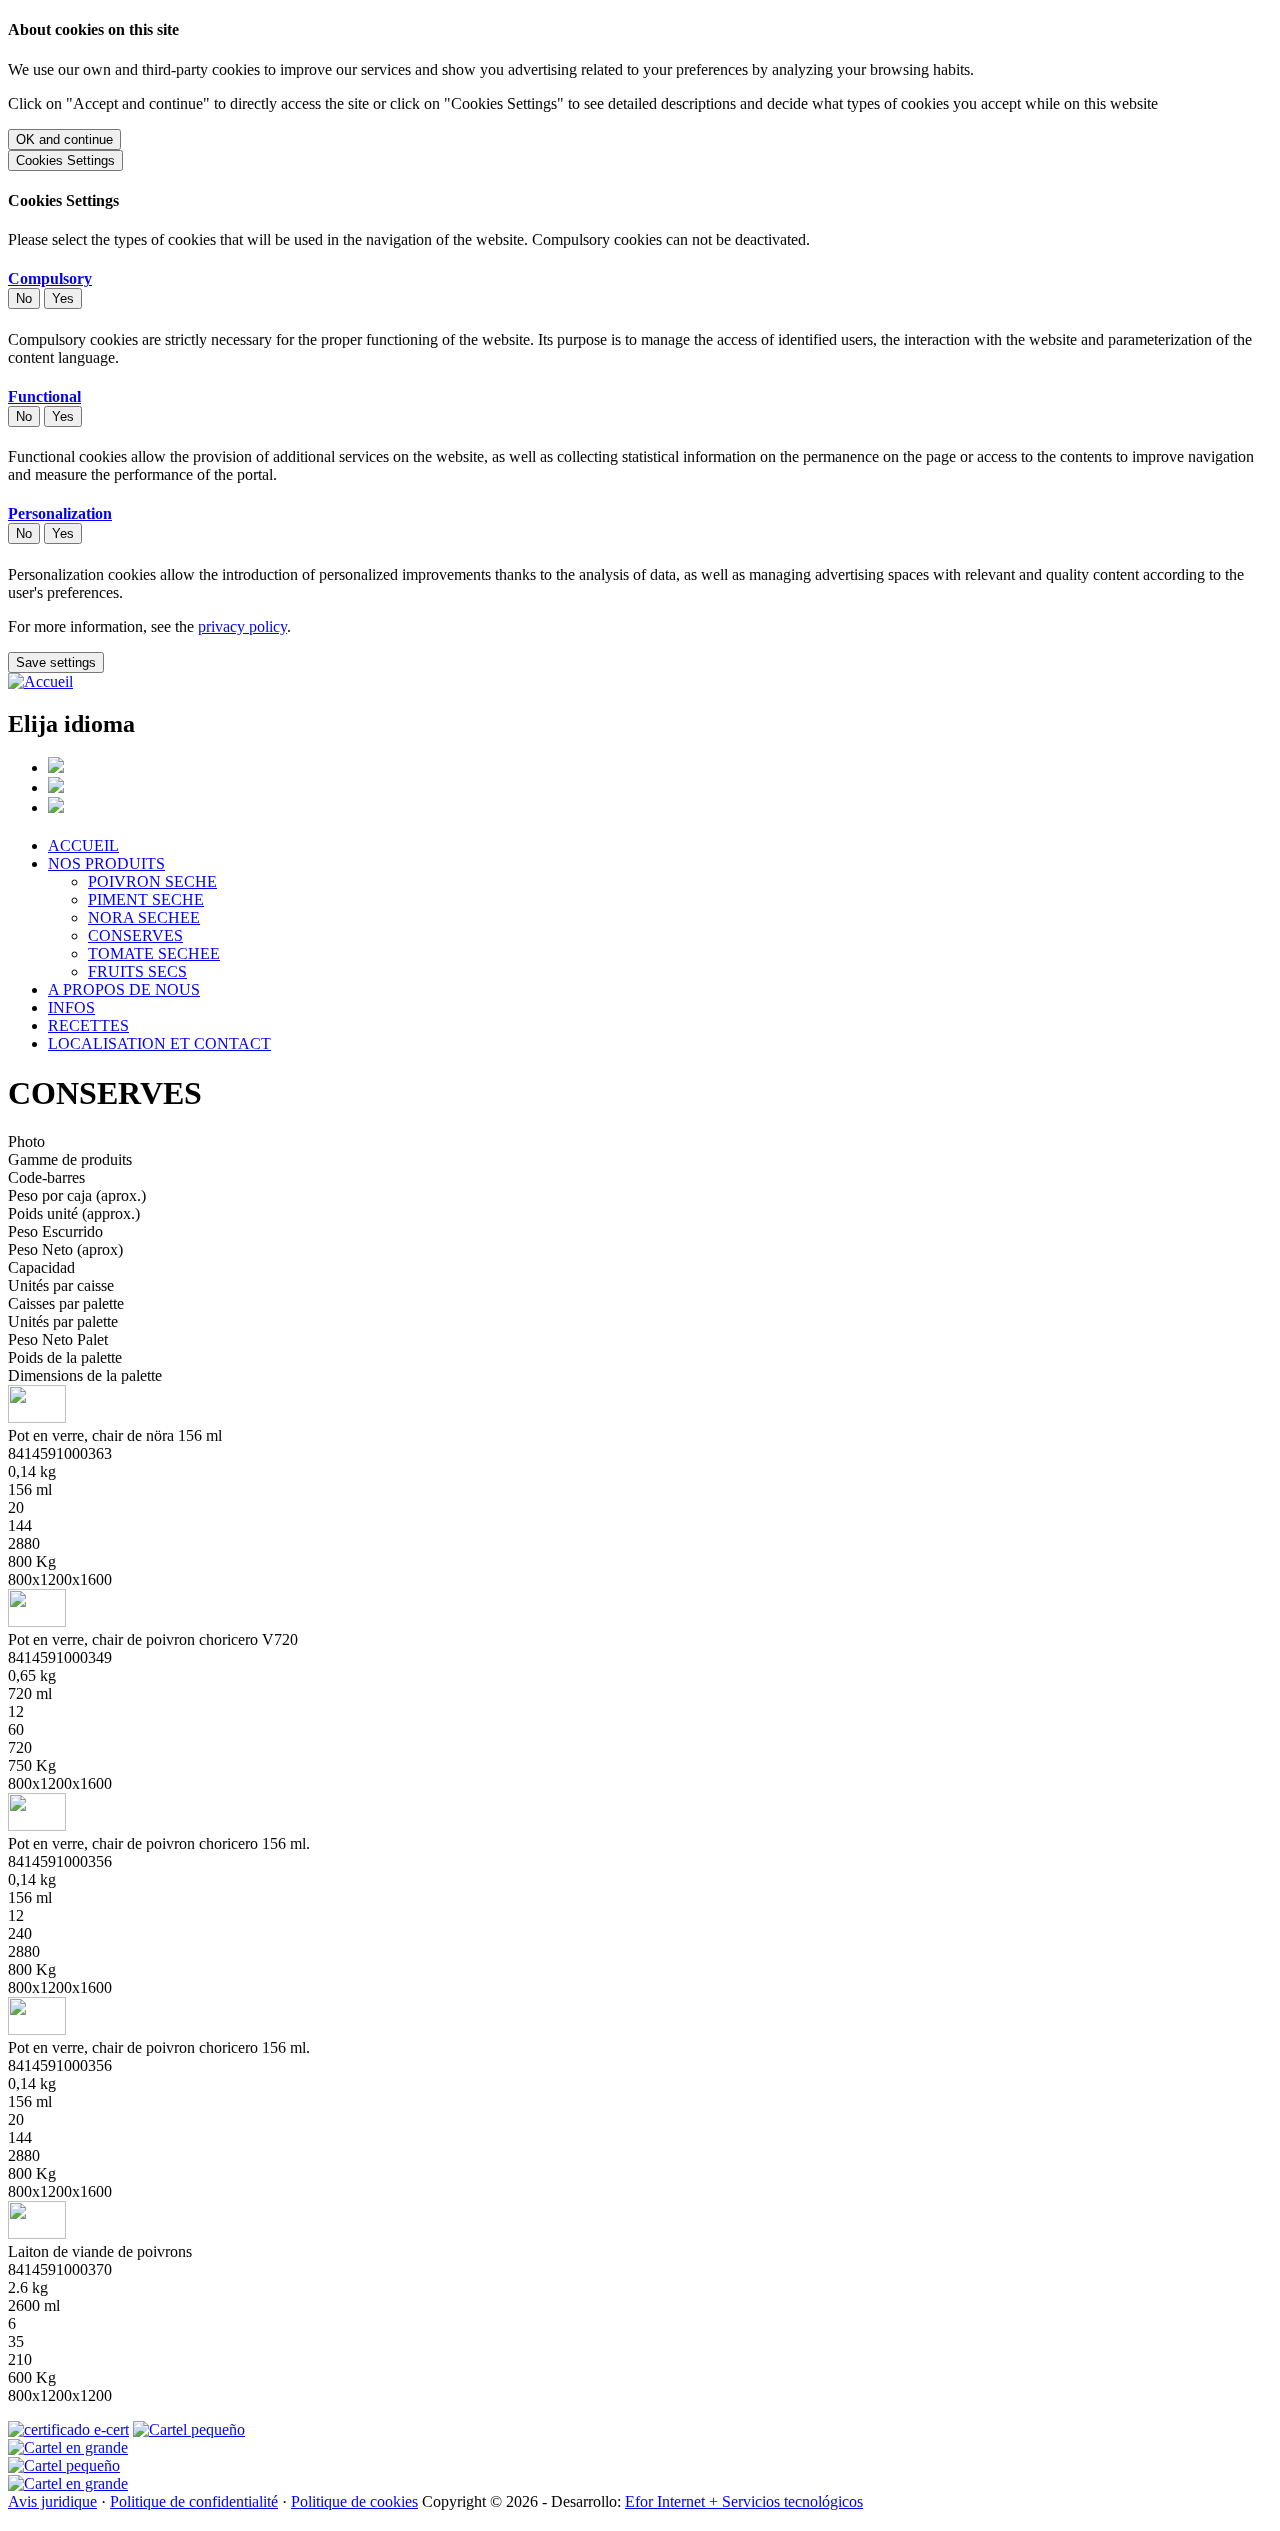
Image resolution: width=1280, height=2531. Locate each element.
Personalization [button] (60, 513)
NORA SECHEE (144, 917)
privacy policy (242, 626)
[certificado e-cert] (68, 2429)
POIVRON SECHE (152, 881)
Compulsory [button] (50, 278)
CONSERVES (135, 935)
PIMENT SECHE (146, 899)
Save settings (56, 662)
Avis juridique (52, 2501)
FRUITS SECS (137, 971)
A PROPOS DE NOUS (124, 989)
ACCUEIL (83, 845)
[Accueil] (40, 681)
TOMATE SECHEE (154, 953)
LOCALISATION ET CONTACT (159, 1043)
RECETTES (88, 1025)
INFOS (71, 1007)
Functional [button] (44, 396)
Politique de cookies (354, 2501)
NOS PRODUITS (106, 863)
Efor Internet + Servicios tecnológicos (744, 2501)
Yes (63, 298)
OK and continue (64, 139)
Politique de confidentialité (194, 2501)
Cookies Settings (65, 160)
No (24, 298)
